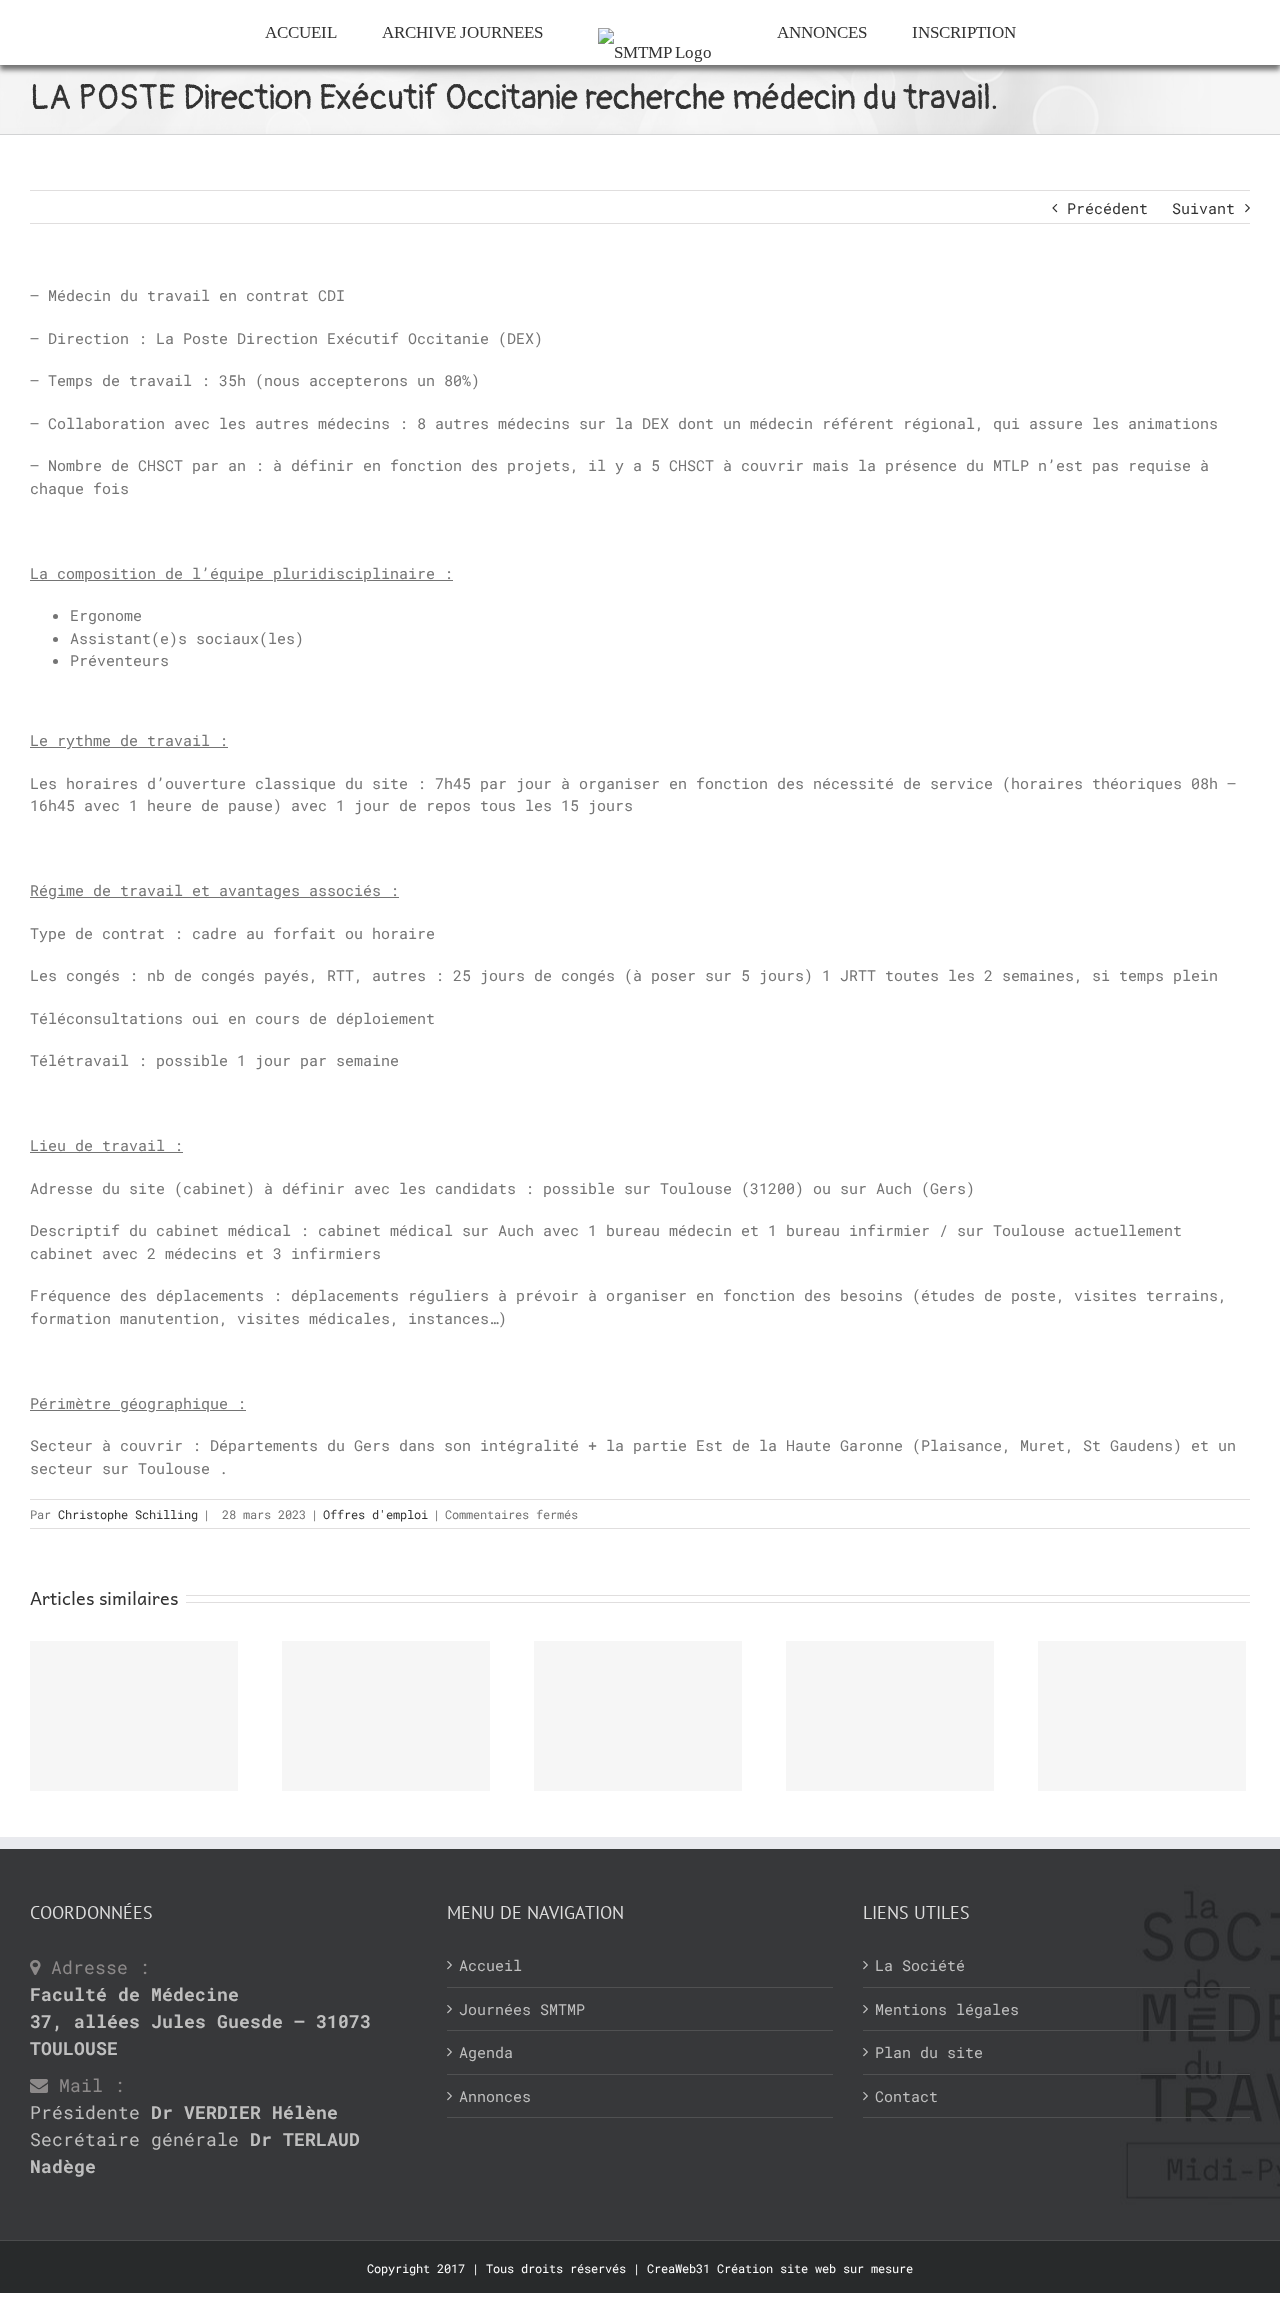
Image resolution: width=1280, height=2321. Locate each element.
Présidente (184, 2112)
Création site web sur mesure (815, 2268)
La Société (920, 1965)
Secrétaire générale (195, 2152)
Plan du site (929, 2052)
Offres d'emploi (375, 1514)
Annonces (495, 2096)
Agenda (486, 2052)
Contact (906, 2096)
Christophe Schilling (128, 1514)
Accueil (490, 1965)
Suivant (1203, 208)
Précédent (1107, 208)
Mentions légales (947, 2009)
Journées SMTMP (522, 2009)
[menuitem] (263, 32)
